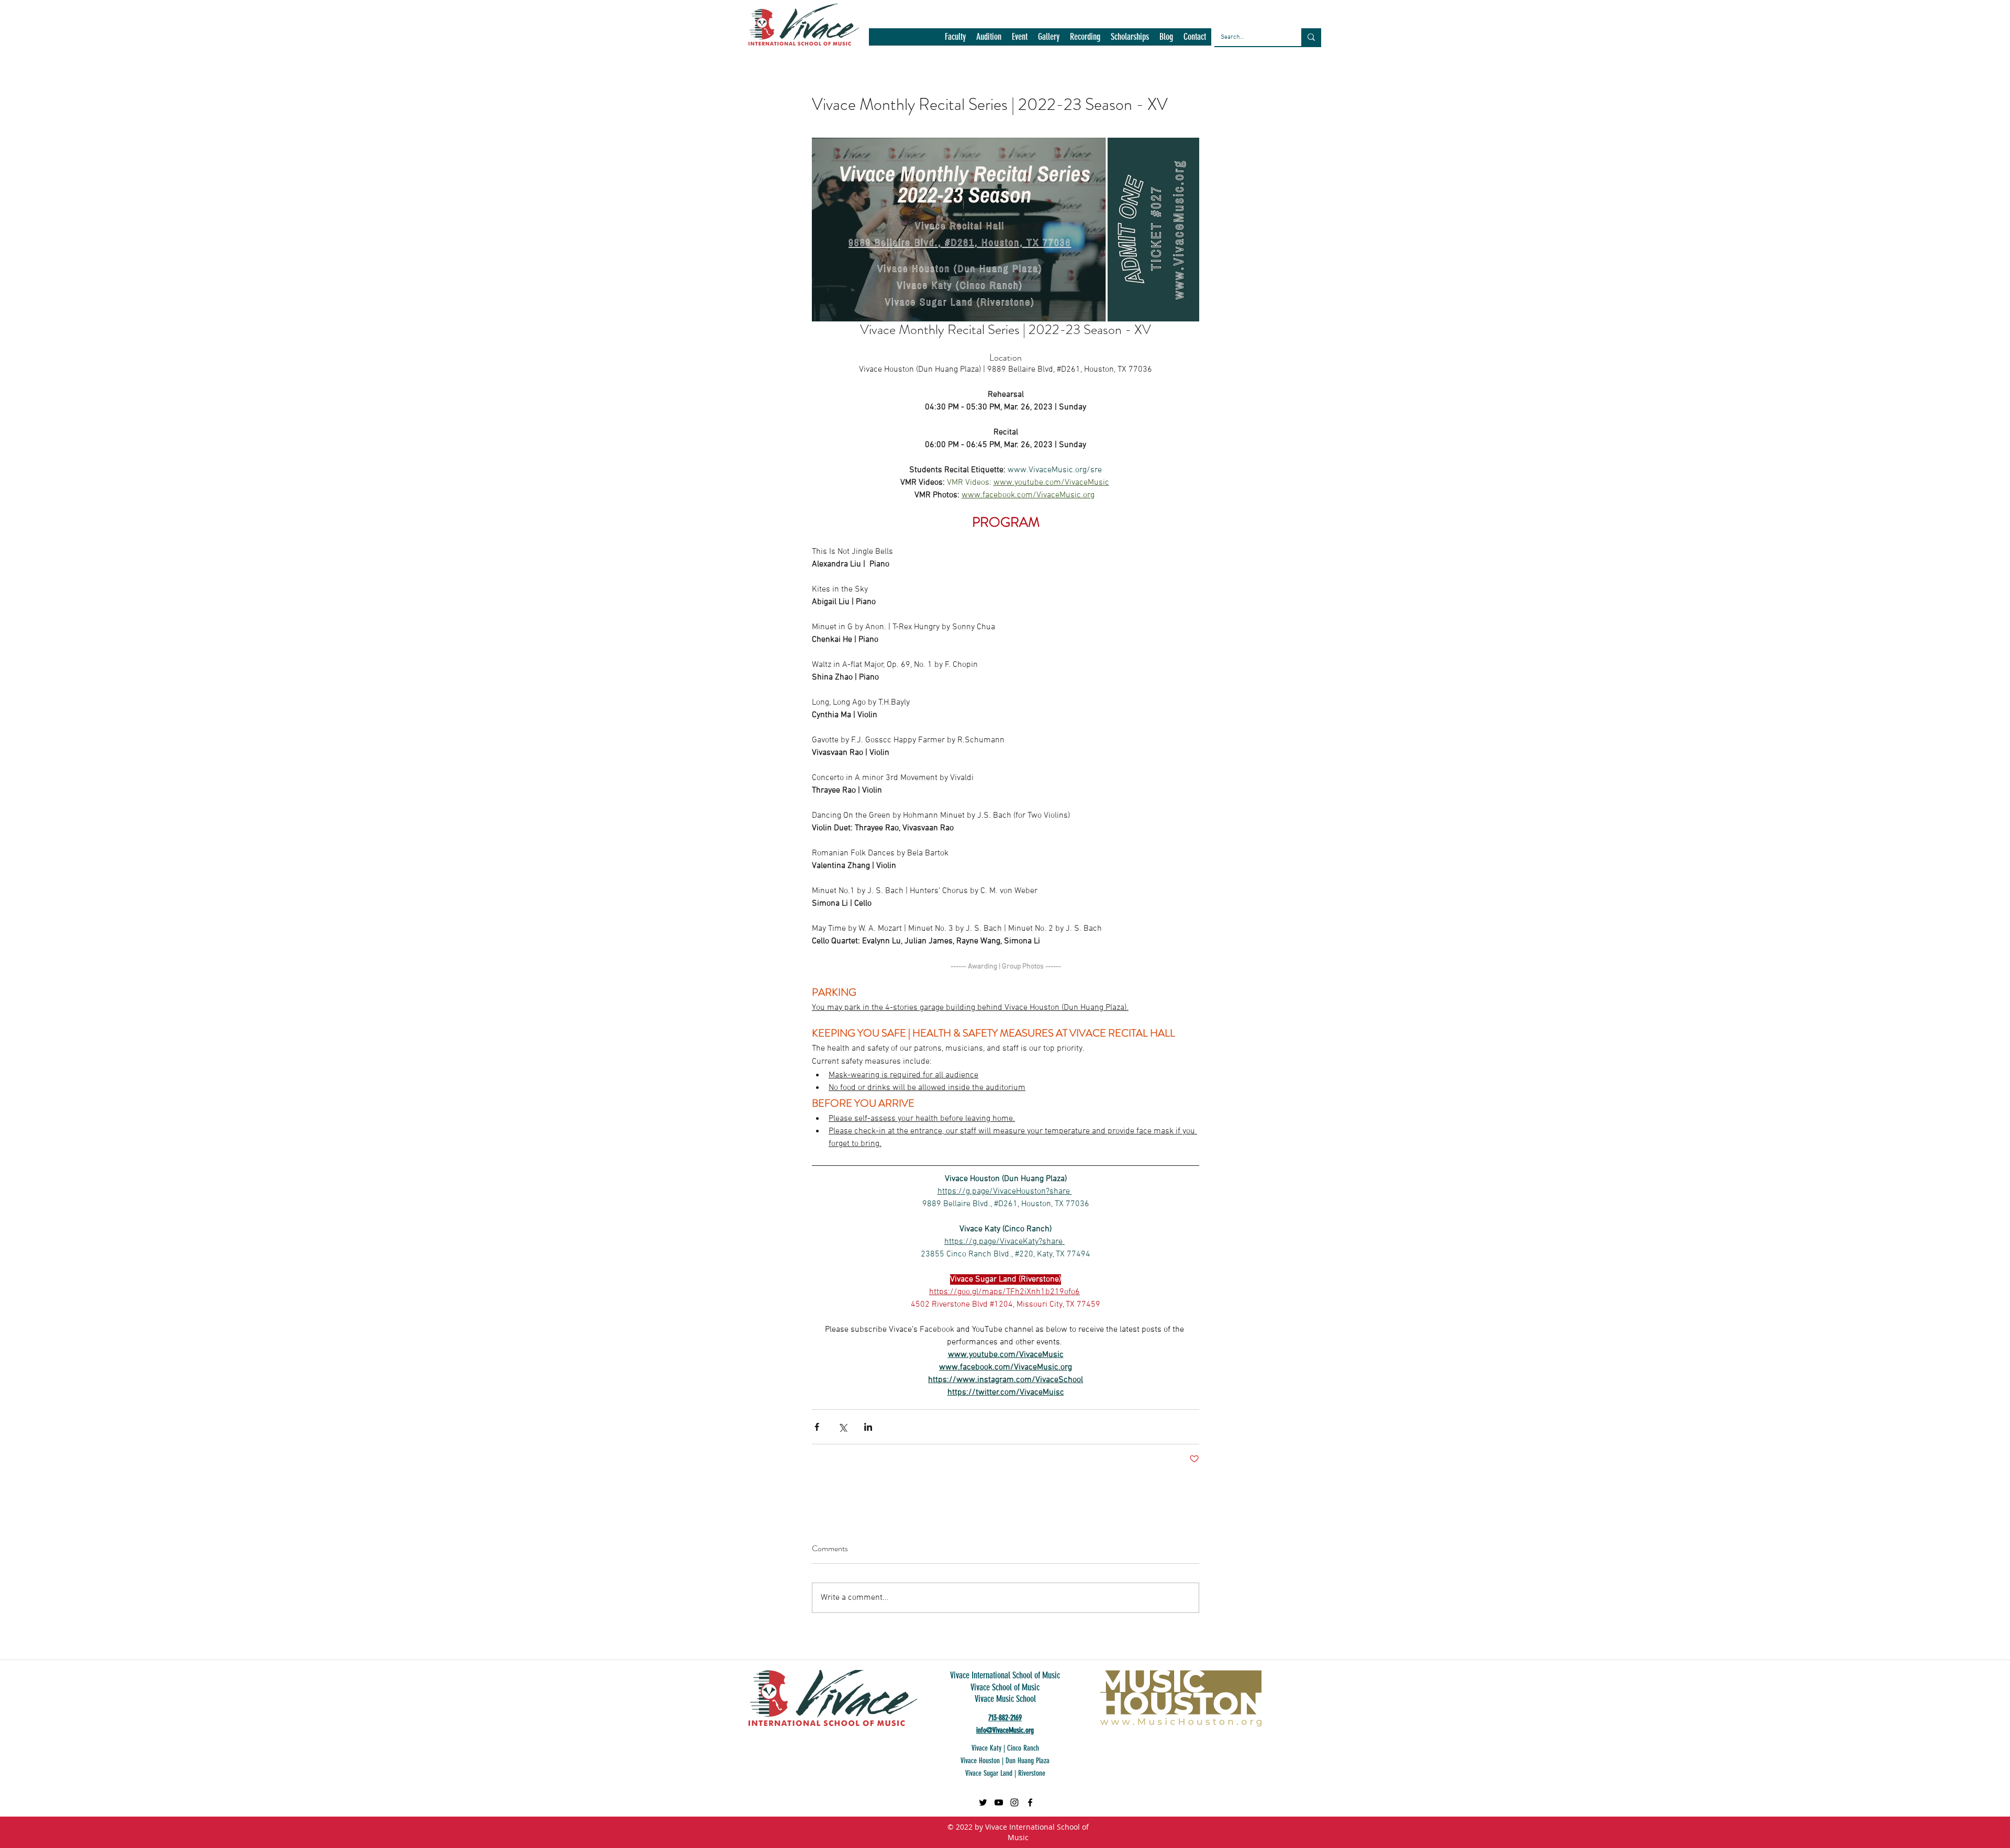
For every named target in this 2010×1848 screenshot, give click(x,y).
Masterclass (1408, 882)
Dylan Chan (1366, 745)
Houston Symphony (1305, 836)
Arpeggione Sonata (1304, 639)
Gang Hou (1397, 776)
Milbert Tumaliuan (1303, 897)
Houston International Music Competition (1337, 821)
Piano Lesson (1295, 958)
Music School (1391, 912)
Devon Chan (1405, 730)
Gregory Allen (1364, 791)
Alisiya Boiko (1381, 593)
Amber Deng (1366, 609)
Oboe (1282, 943)
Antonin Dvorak (1332, 624)
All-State (1327, 609)
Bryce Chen (1407, 654)
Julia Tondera (1340, 851)
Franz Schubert (1352, 776)
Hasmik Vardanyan (1304, 806)
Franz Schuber (1298, 776)
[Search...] (1311, 37)
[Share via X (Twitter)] (842, 1427)
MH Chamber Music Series (1374, 867)
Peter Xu (1357, 943)
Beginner (1289, 654)
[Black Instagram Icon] (1014, 1802)
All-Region (1291, 609)
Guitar (1402, 791)
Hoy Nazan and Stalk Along (1383, 836)
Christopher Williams (1369, 700)
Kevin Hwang (1387, 851)
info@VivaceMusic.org (1005, 1730)
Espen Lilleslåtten (1340, 760)
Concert (1318, 715)
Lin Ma (1316, 867)
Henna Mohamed (1366, 806)
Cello (1330, 669)
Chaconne (1360, 669)
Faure (1383, 760)
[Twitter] (983, 1802)
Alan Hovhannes (1330, 593)
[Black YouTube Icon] (999, 1802)
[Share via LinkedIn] (868, 1427)
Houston (1412, 806)
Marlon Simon (1360, 882)
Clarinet (1287, 715)
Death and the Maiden (1308, 730)
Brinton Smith (1361, 654)
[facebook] (1030, 1802)
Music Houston (1341, 912)
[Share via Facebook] (817, 1427)
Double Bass (1294, 745)
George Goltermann (1305, 791)
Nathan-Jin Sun (1347, 927)
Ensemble (1290, 760)
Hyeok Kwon (1294, 851)
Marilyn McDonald (1303, 882)
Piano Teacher (1344, 958)
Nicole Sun (1394, 927)
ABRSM (1286, 593)
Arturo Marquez (1363, 639)
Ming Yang (1353, 897)
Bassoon (1407, 639)
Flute (1406, 760)
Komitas (1287, 867)
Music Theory (1296, 927)
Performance (1317, 943)
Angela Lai (1407, 609)
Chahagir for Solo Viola (1310, 684)
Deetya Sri (1364, 730)
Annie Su (1288, 624)
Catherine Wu (1295, 669)
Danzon (1348, 715)
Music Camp (1293, 912)
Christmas (1314, 700)
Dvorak (1330, 745)
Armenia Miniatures (1393, 624)
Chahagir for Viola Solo (1387, 684)
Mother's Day (1395, 897)
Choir (1283, 700)
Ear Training (1409, 745)
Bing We (1321, 654)
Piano (1385, 943)
